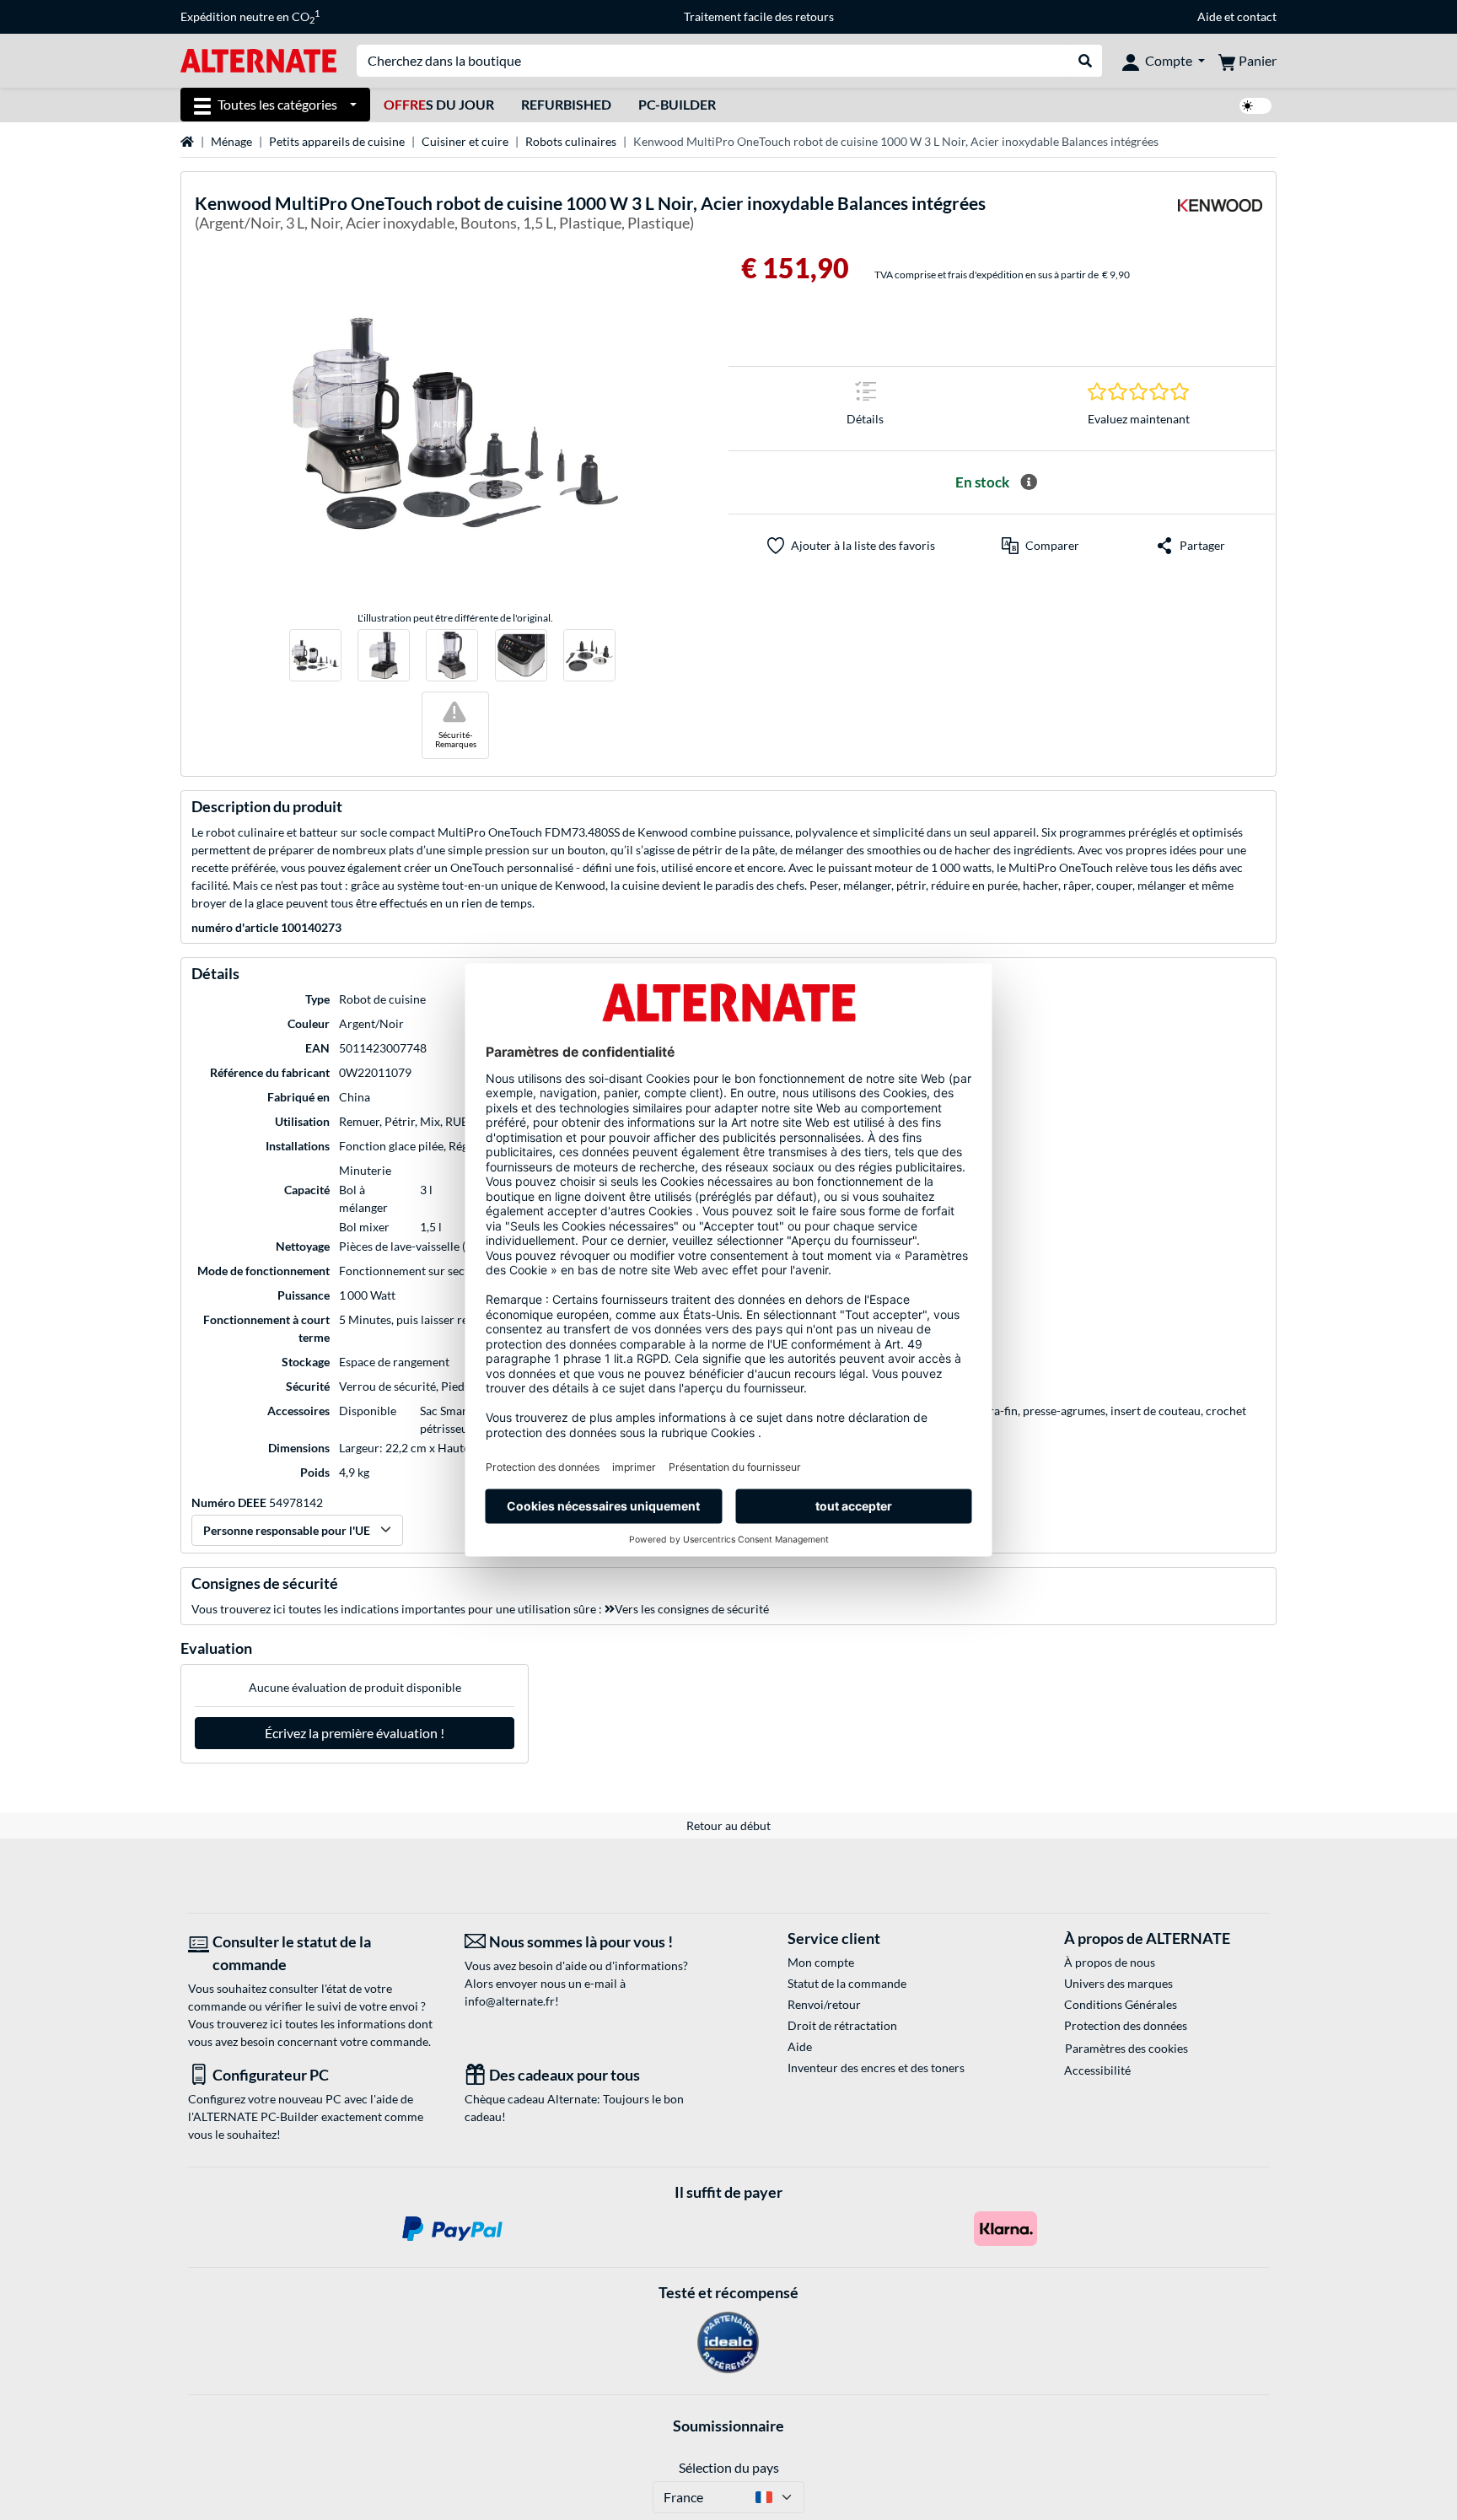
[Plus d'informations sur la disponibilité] (1029, 482)
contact (1257, 16)
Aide (1210, 16)
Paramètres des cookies (1126, 2048)
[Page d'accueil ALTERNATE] (258, 59)
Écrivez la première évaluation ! (355, 1733)
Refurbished (566, 104)
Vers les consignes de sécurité (692, 1609)
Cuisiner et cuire (465, 141)
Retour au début (728, 1825)
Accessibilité (1097, 2070)
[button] (1040, 546)
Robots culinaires (571, 141)
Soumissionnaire (728, 2426)
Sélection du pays (729, 2467)
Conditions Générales (1121, 2004)
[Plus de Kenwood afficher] (1220, 215)
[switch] (1255, 106)
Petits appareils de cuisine (337, 141)
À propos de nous (1110, 1962)
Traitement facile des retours (759, 16)
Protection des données (1126, 2025)
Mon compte (821, 1962)
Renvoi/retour (824, 2004)
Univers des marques (1118, 1983)
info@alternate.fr (510, 2001)
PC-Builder (677, 104)
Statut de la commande (847, 1983)
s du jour (439, 104)
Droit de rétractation (842, 2025)
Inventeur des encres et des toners (876, 2068)
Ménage (231, 141)
